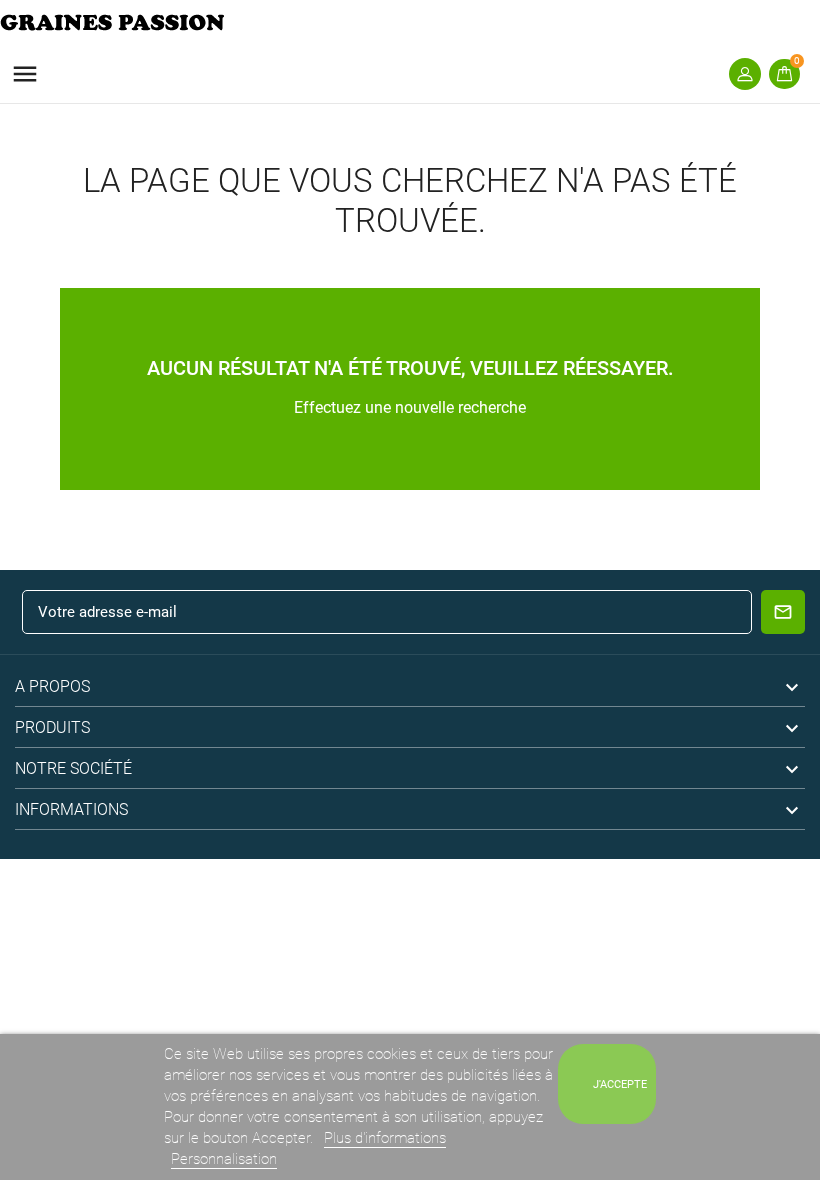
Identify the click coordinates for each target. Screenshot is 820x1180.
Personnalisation (224, 1159)
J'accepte (620, 1084)
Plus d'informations (385, 1138)
